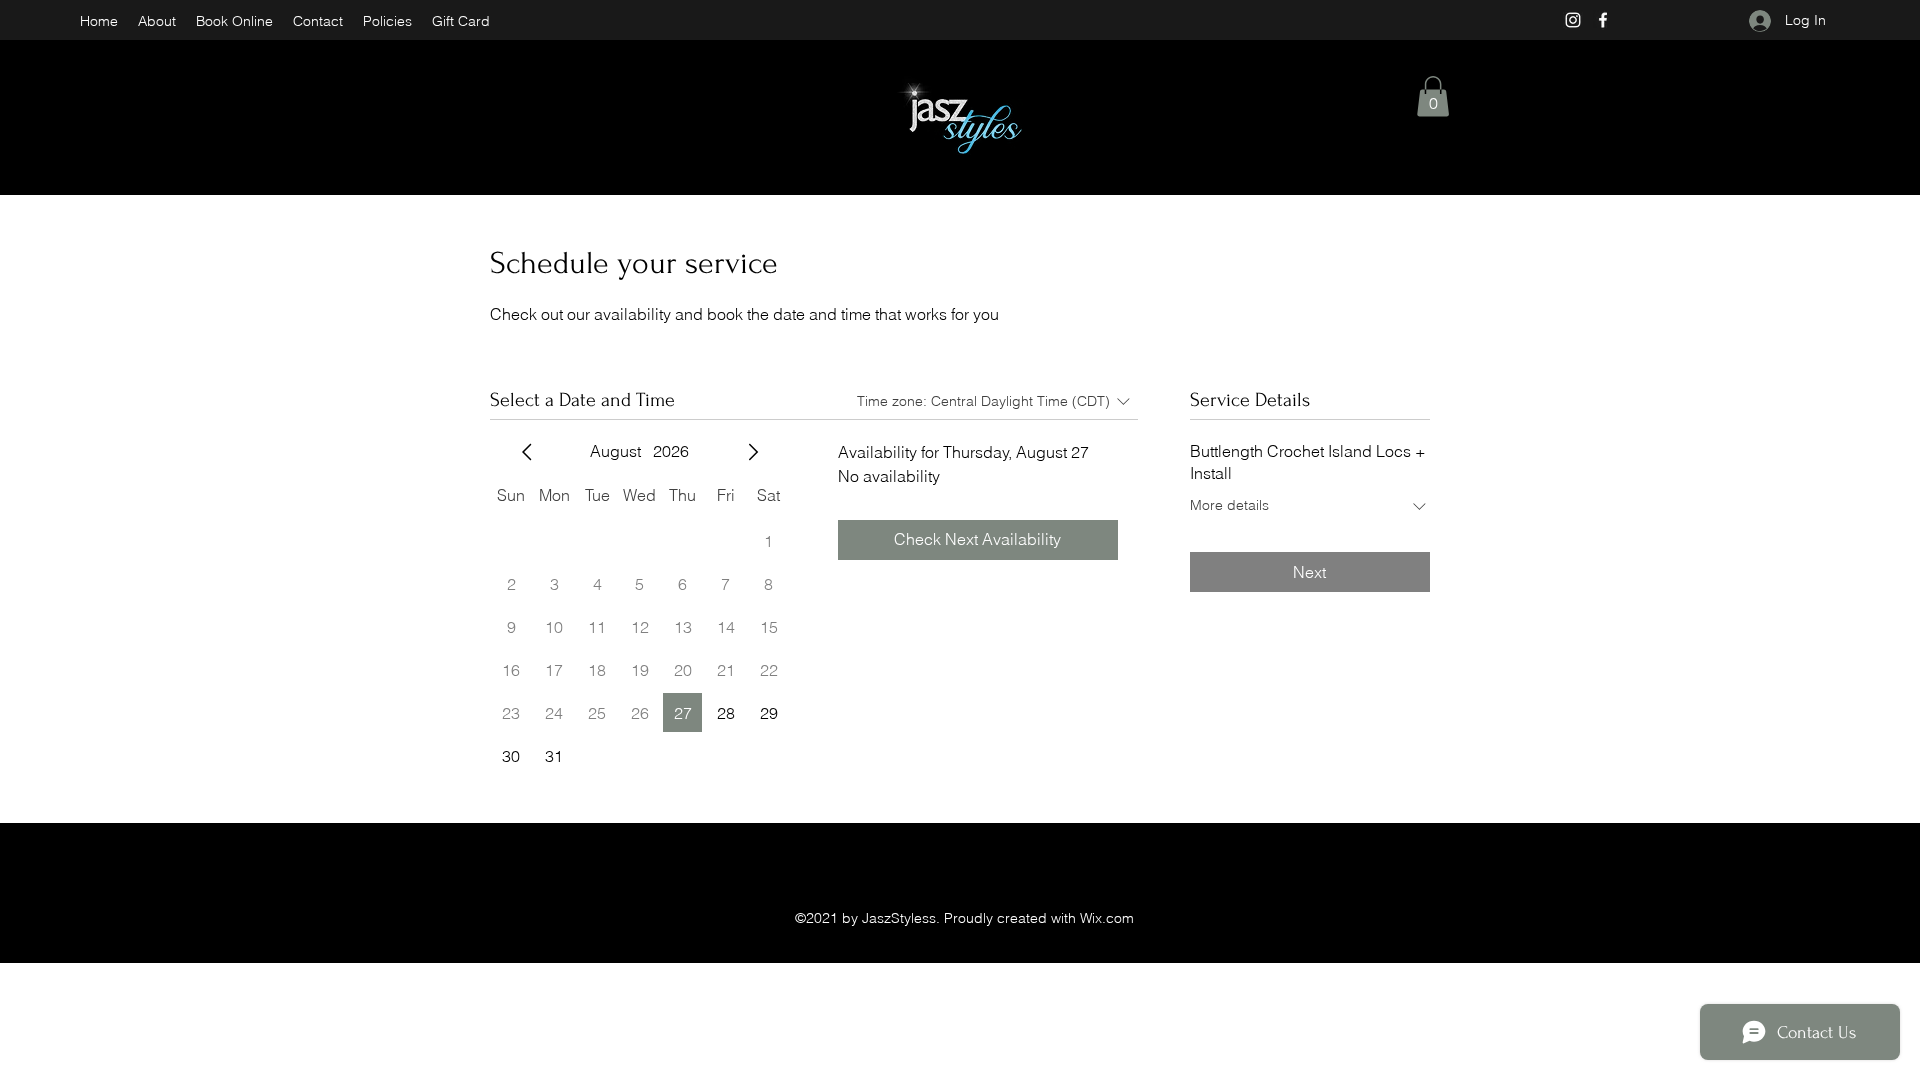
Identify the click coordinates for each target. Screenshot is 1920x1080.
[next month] (753, 452)
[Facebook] (1603, 20)
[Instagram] (1573, 20)
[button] (1433, 96)
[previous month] (527, 452)
